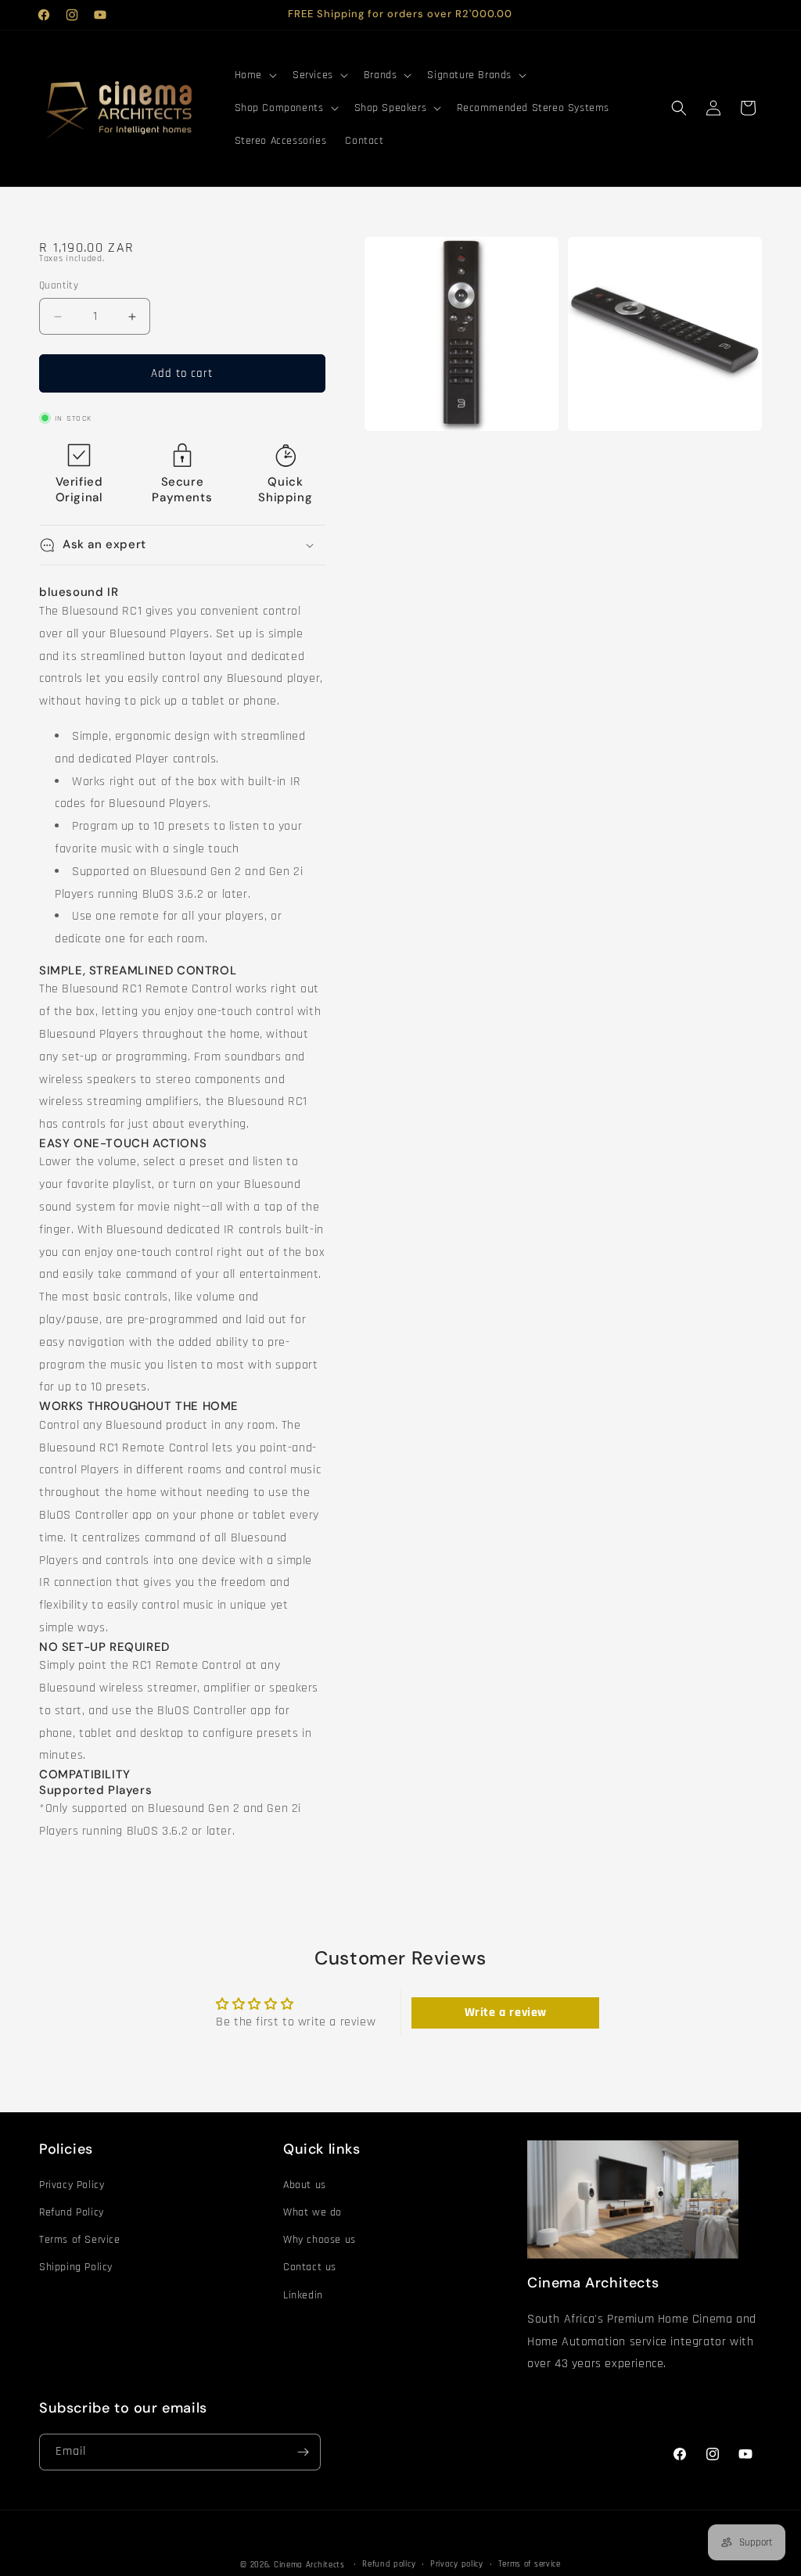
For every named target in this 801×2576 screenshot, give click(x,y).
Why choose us (320, 2240)
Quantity (59, 285)
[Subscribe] (303, 2452)
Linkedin (303, 2295)
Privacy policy (457, 2564)
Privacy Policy (72, 2185)
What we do (312, 2212)
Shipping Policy (76, 2267)
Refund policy (389, 2564)
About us (305, 2185)
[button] (254, 75)
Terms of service (530, 2564)
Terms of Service (80, 2240)
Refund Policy (72, 2212)
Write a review (506, 2013)
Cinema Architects (309, 2565)
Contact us (310, 2267)
